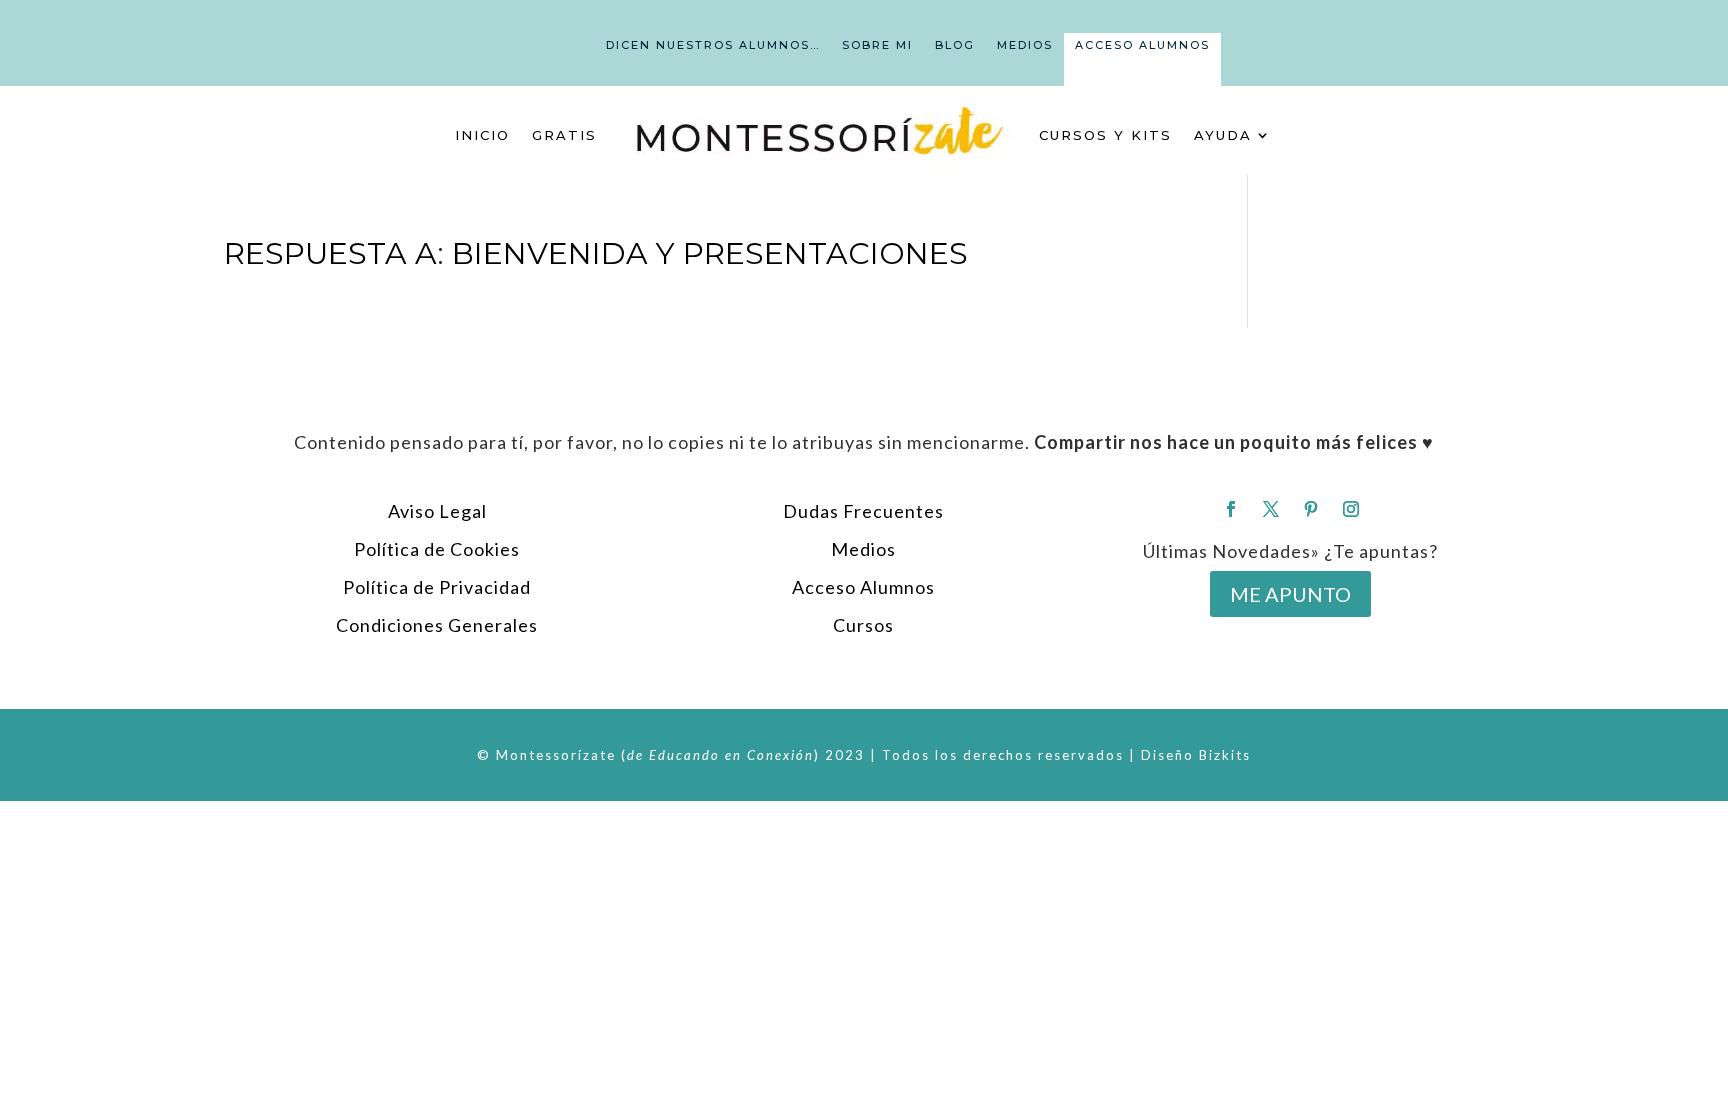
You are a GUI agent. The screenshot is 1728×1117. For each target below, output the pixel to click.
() (720, 755)
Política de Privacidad (437, 587)
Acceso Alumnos (1142, 45)
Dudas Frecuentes (863, 511)
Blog (955, 45)
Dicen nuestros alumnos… (713, 45)
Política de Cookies (437, 549)
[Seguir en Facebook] (1231, 509)
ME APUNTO (1290, 594)
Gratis (564, 135)
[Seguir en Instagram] (1351, 509)
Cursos (863, 625)
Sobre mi (877, 45)
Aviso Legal (437, 511)
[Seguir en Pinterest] (1311, 509)
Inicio (482, 135)
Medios (1025, 45)
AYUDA (1223, 135)
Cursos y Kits (1105, 135)
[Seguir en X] (1271, 509)
